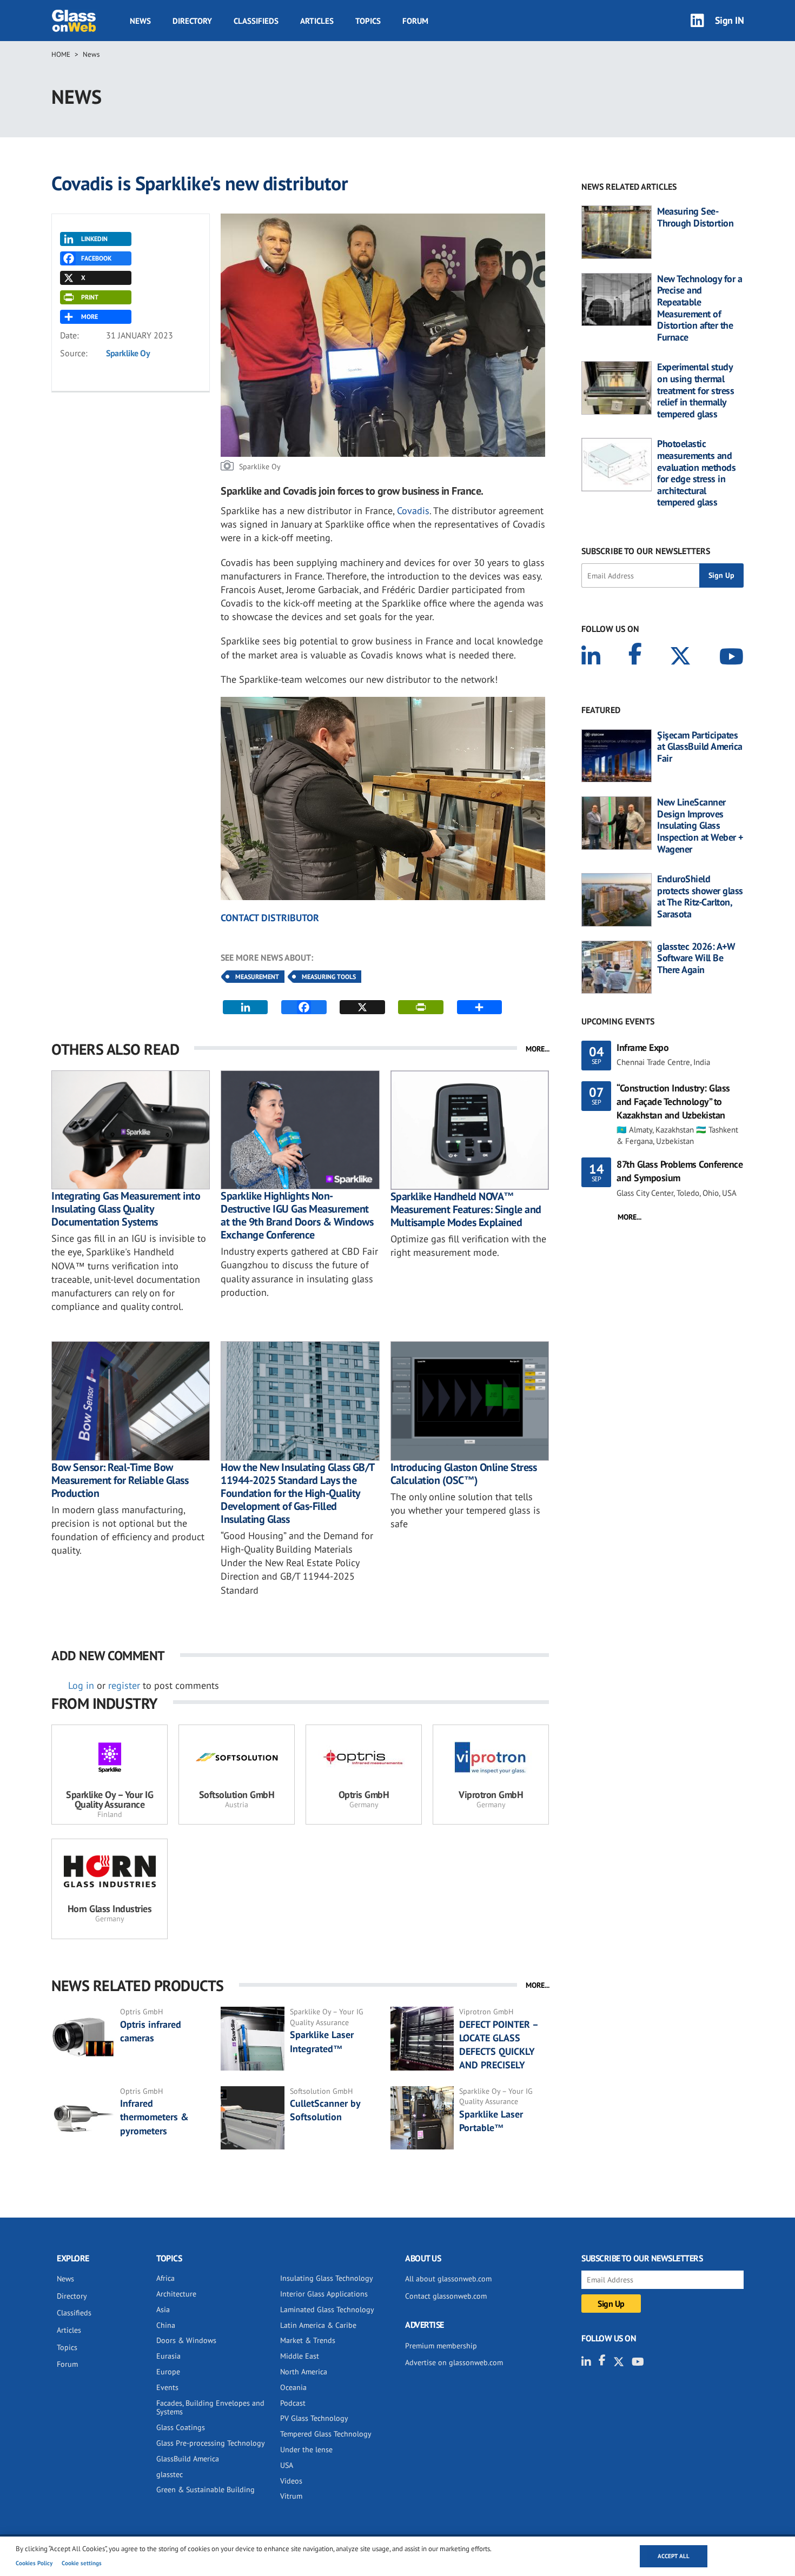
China (166, 2325)
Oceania (293, 2387)
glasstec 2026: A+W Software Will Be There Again (696, 958)
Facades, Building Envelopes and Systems (210, 2408)
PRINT (90, 297)
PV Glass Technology (314, 2418)
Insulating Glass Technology (327, 2278)
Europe (168, 2372)
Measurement (257, 977)
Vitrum (291, 2496)
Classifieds (256, 21)
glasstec (170, 2474)
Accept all (674, 2556)
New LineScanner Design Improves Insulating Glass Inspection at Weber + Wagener (700, 826)
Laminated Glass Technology (327, 2309)
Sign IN (730, 20)
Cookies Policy (34, 2563)
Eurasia (168, 2356)
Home (61, 54)
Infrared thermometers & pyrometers (154, 2117)
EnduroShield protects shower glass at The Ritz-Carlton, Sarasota (700, 896)
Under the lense (306, 2449)
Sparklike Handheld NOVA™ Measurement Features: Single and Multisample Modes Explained (466, 1209)
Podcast (293, 2403)
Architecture (176, 2294)
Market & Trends (308, 2340)
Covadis (413, 511)
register (124, 1685)
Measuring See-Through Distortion (695, 217)
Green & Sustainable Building (206, 2490)
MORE (90, 317)
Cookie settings (82, 2563)
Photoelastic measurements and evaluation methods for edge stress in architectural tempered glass (696, 473)
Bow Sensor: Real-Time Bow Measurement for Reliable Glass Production (120, 1480)
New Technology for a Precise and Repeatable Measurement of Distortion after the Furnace (700, 308)
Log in (81, 1685)
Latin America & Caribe (318, 2325)
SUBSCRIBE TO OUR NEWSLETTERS (646, 551)
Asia (163, 2309)
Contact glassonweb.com (446, 2296)
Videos (291, 2481)
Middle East (300, 2356)
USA (287, 2465)
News (140, 21)
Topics (368, 21)
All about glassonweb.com (448, 2279)
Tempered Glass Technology (326, 2434)
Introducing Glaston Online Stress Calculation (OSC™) (464, 1474)
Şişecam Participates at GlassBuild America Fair (700, 747)
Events (167, 2387)
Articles (317, 21)
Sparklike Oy (128, 353)
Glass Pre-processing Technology (211, 2443)
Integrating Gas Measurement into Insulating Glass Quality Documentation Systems (126, 1209)
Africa (165, 2278)
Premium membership (441, 2346)
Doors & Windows (186, 2340)
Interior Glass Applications (324, 2294)
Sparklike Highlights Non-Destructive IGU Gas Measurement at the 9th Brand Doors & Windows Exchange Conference (297, 1215)
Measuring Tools (329, 977)
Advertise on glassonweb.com (454, 2362)
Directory (192, 21)
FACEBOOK (96, 258)
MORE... (538, 1049)
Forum (415, 21)
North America (304, 2372)
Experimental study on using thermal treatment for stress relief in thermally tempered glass (695, 390)
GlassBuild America (188, 2459)
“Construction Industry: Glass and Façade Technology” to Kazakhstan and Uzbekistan (673, 1101)
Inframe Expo (642, 1047)
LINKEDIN (94, 239)
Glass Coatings (181, 2427)
